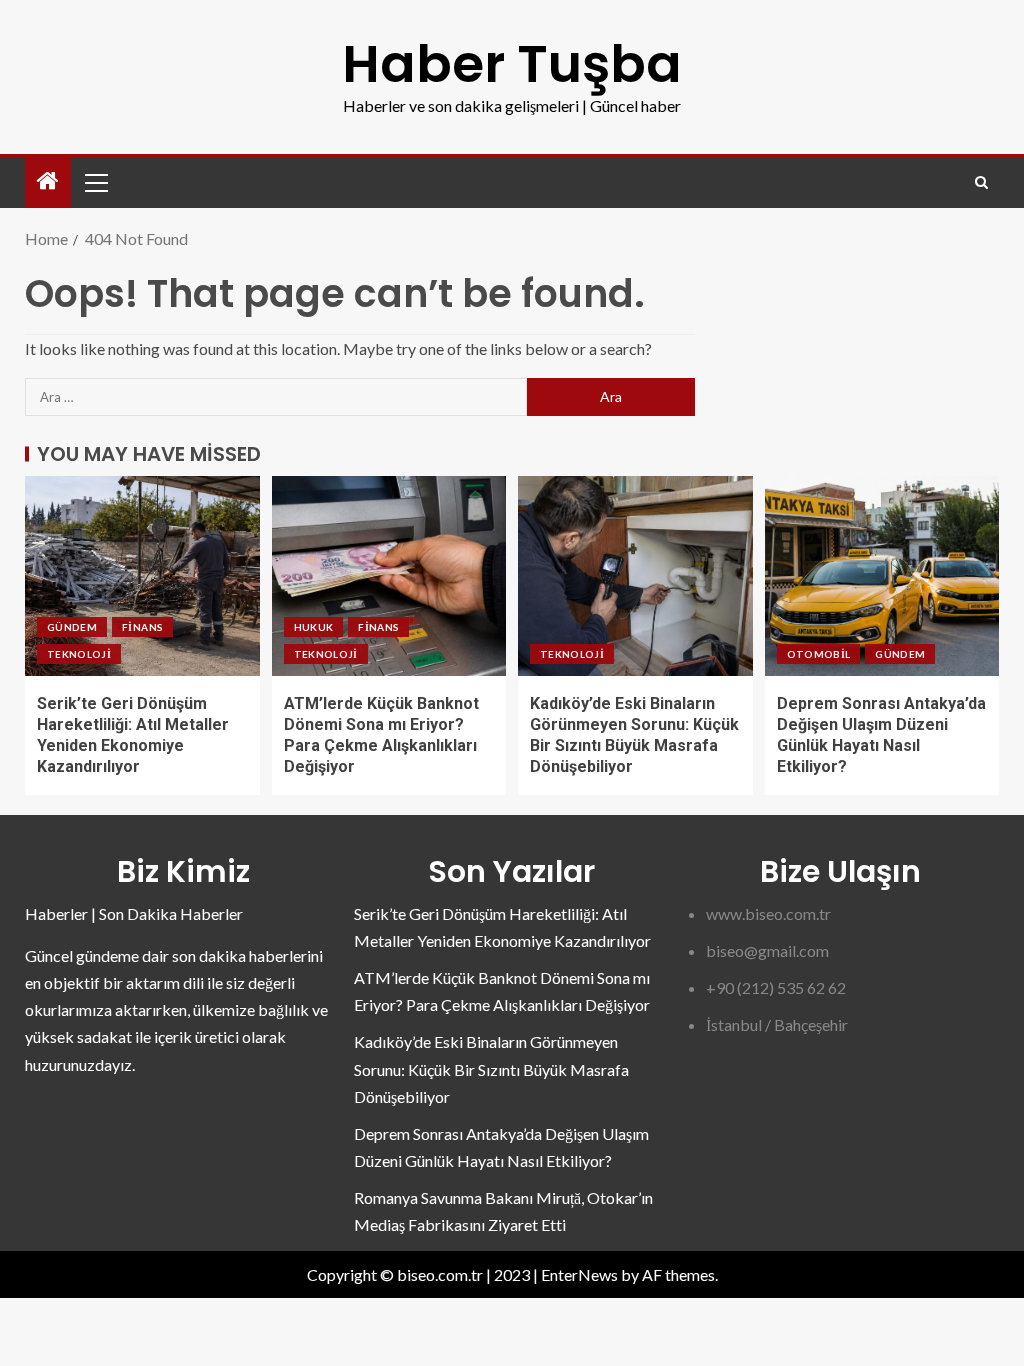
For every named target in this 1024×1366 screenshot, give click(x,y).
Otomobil (819, 654)
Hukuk (314, 627)
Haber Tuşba (512, 63)
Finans (142, 627)
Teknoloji (79, 654)
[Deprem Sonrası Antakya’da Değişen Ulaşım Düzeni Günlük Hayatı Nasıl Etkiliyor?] (882, 576)
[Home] (48, 181)
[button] (95, 182)
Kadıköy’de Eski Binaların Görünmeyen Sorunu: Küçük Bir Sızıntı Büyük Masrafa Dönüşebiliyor (491, 1068)
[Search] (981, 182)
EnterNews (579, 1274)
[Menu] (95, 182)
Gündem (72, 627)
